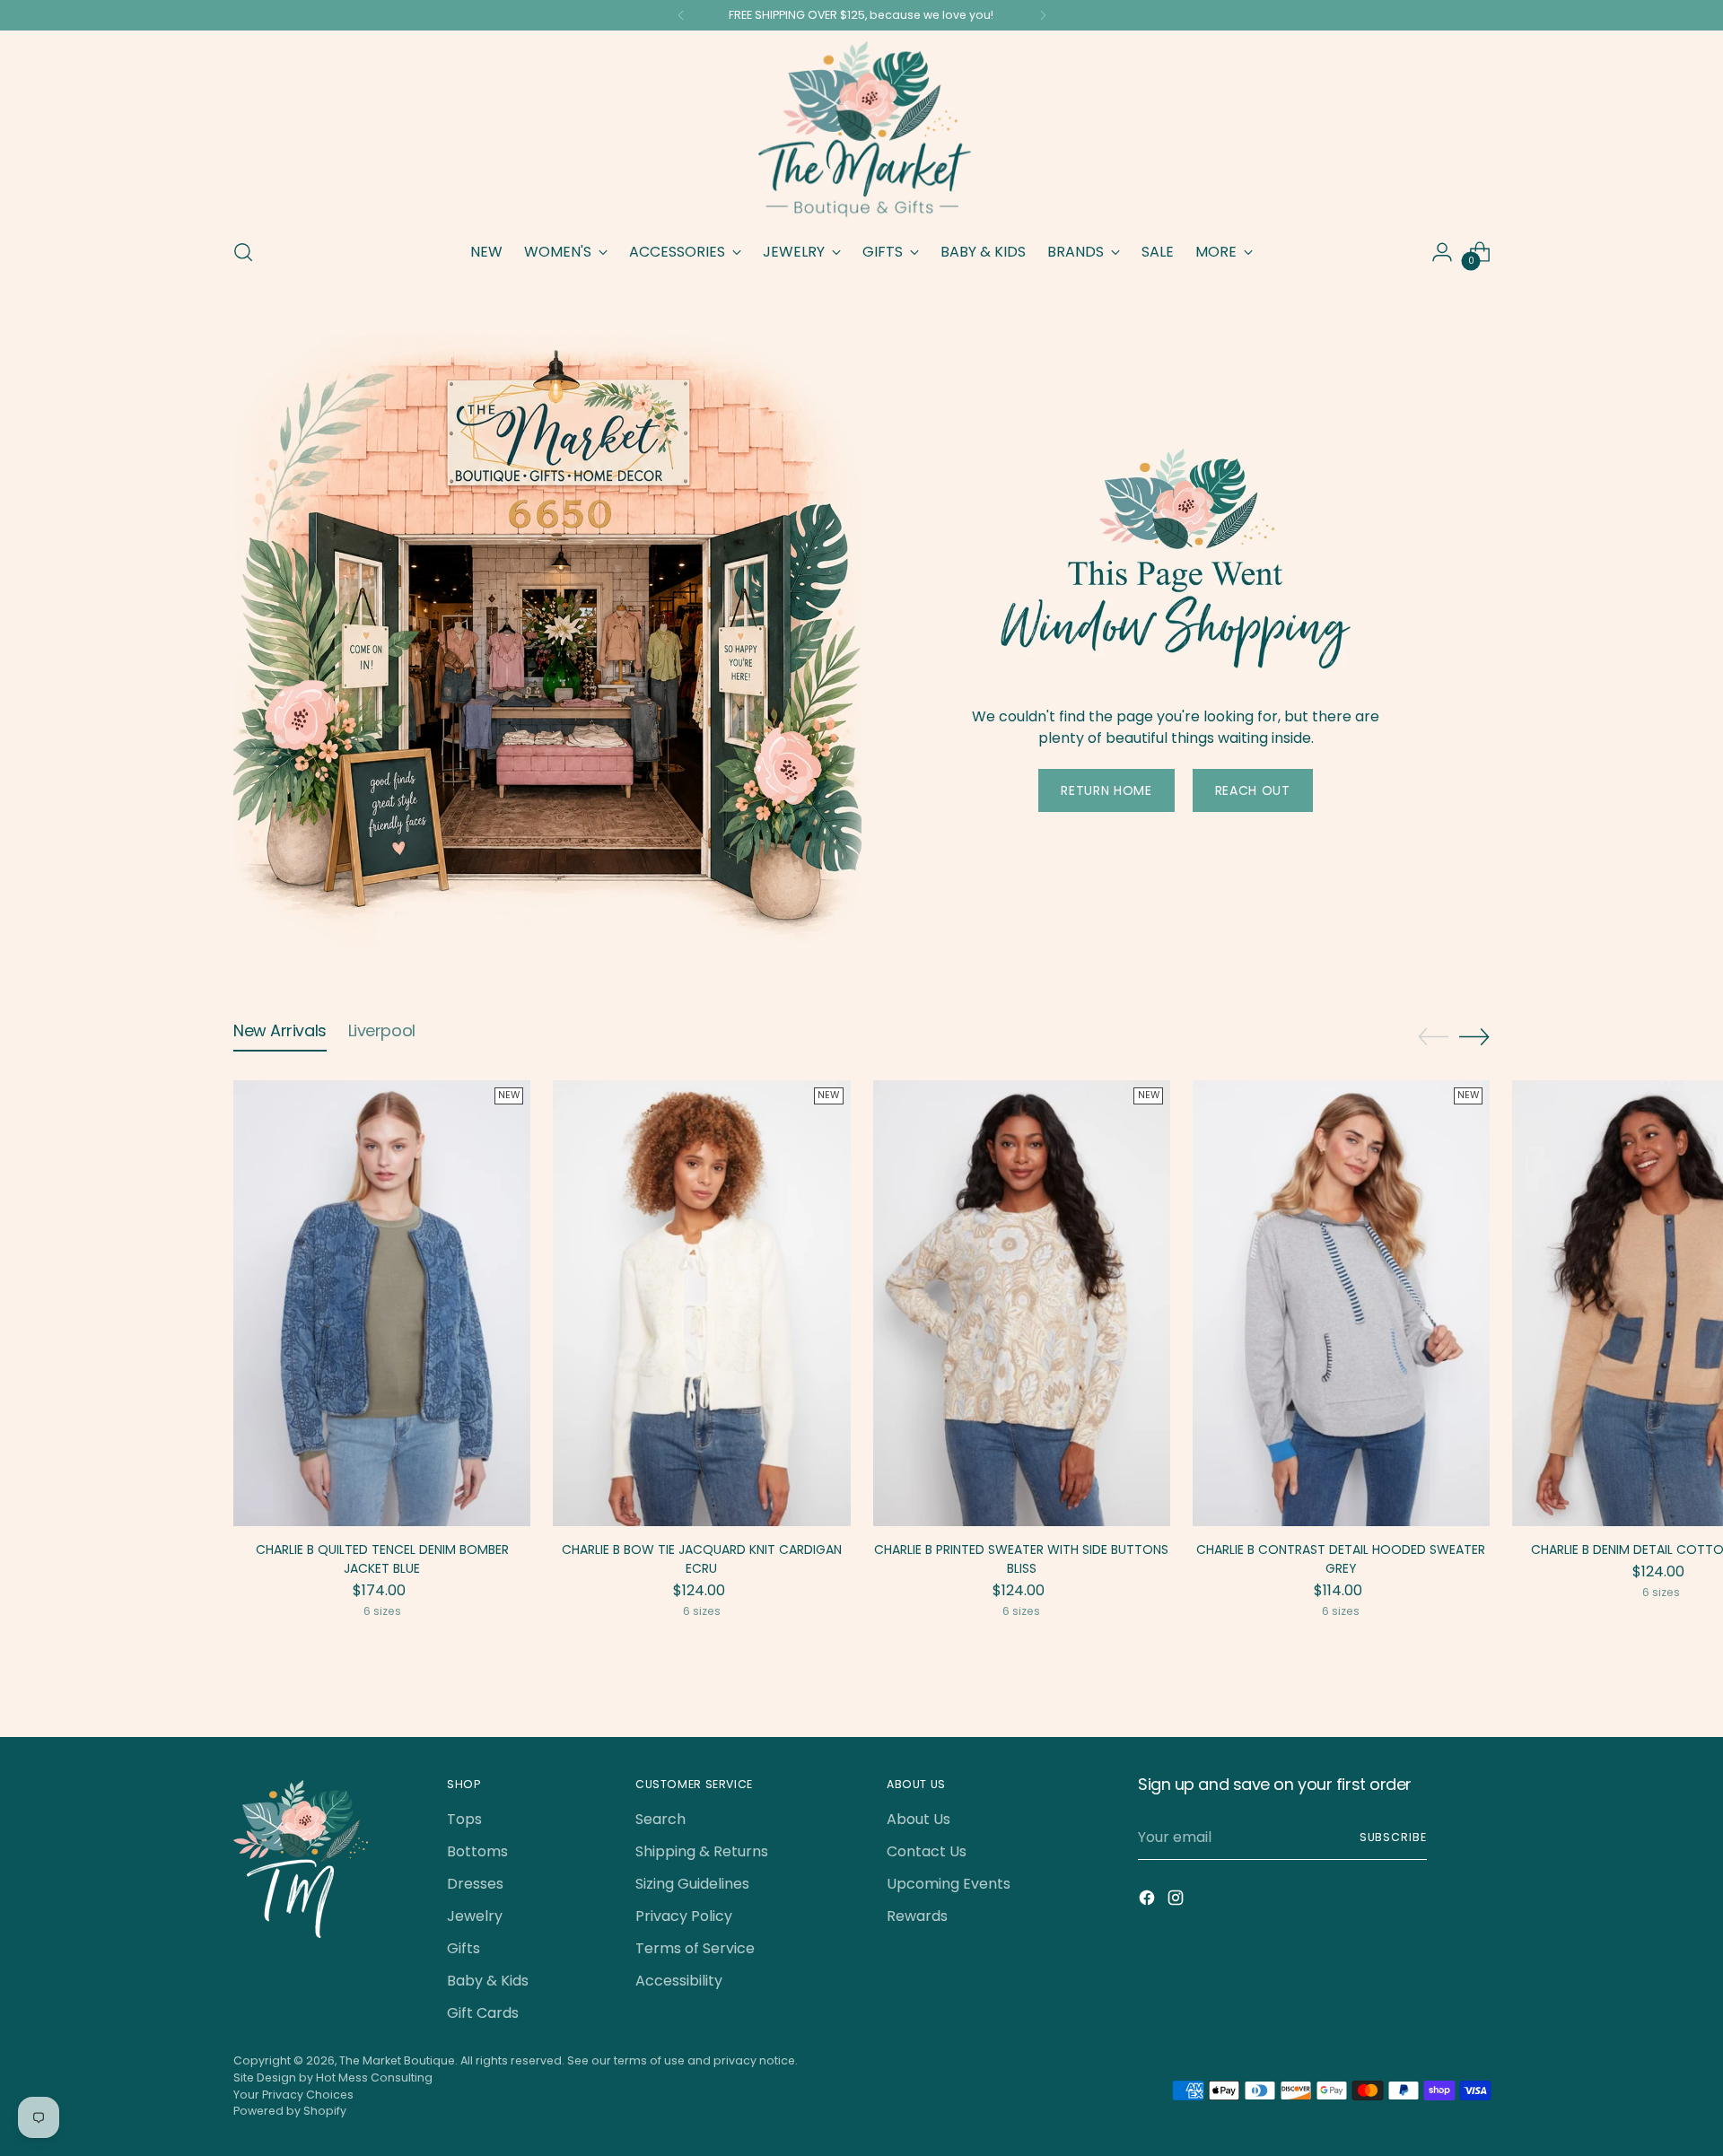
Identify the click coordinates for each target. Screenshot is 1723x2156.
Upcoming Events (949, 1884)
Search (660, 1819)
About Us (918, 1819)
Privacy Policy (684, 1916)
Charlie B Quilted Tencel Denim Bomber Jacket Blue (382, 1559)
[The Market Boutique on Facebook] (1149, 1901)
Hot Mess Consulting (374, 2077)
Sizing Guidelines (692, 1884)
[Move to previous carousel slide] (1433, 1037)
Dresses (475, 1884)
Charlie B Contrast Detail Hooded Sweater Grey (1341, 1559)
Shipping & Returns (702, 1851)
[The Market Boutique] (861, 131)
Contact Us (927, 1851)
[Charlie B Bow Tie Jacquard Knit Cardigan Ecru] (701, 1303)
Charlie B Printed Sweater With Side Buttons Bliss (1021, 1559)
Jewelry (475, 1916)
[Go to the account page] (1442, 252)
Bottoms (477, 1851)
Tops (464, 1819)
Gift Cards (483, 2013)
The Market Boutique (397, 2060)
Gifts (464, 1948)
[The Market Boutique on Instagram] (1177, 1901)
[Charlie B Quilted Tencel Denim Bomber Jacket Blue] (382, 1303)
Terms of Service (695, 1948)
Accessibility (679, 1981)
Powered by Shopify (290, 2111)
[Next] (1043, 15)
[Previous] (681, 15)
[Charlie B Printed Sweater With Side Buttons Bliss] (1022, 1303)
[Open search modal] (243, 252)
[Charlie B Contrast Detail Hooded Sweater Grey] (1341, 1303)
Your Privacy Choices (293, 2095)
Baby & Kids (488, 1981)
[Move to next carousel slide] (1474, 1036)
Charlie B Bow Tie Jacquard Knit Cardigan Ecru (702, 1559)
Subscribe (1393, 1837)
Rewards (917, 1916)
